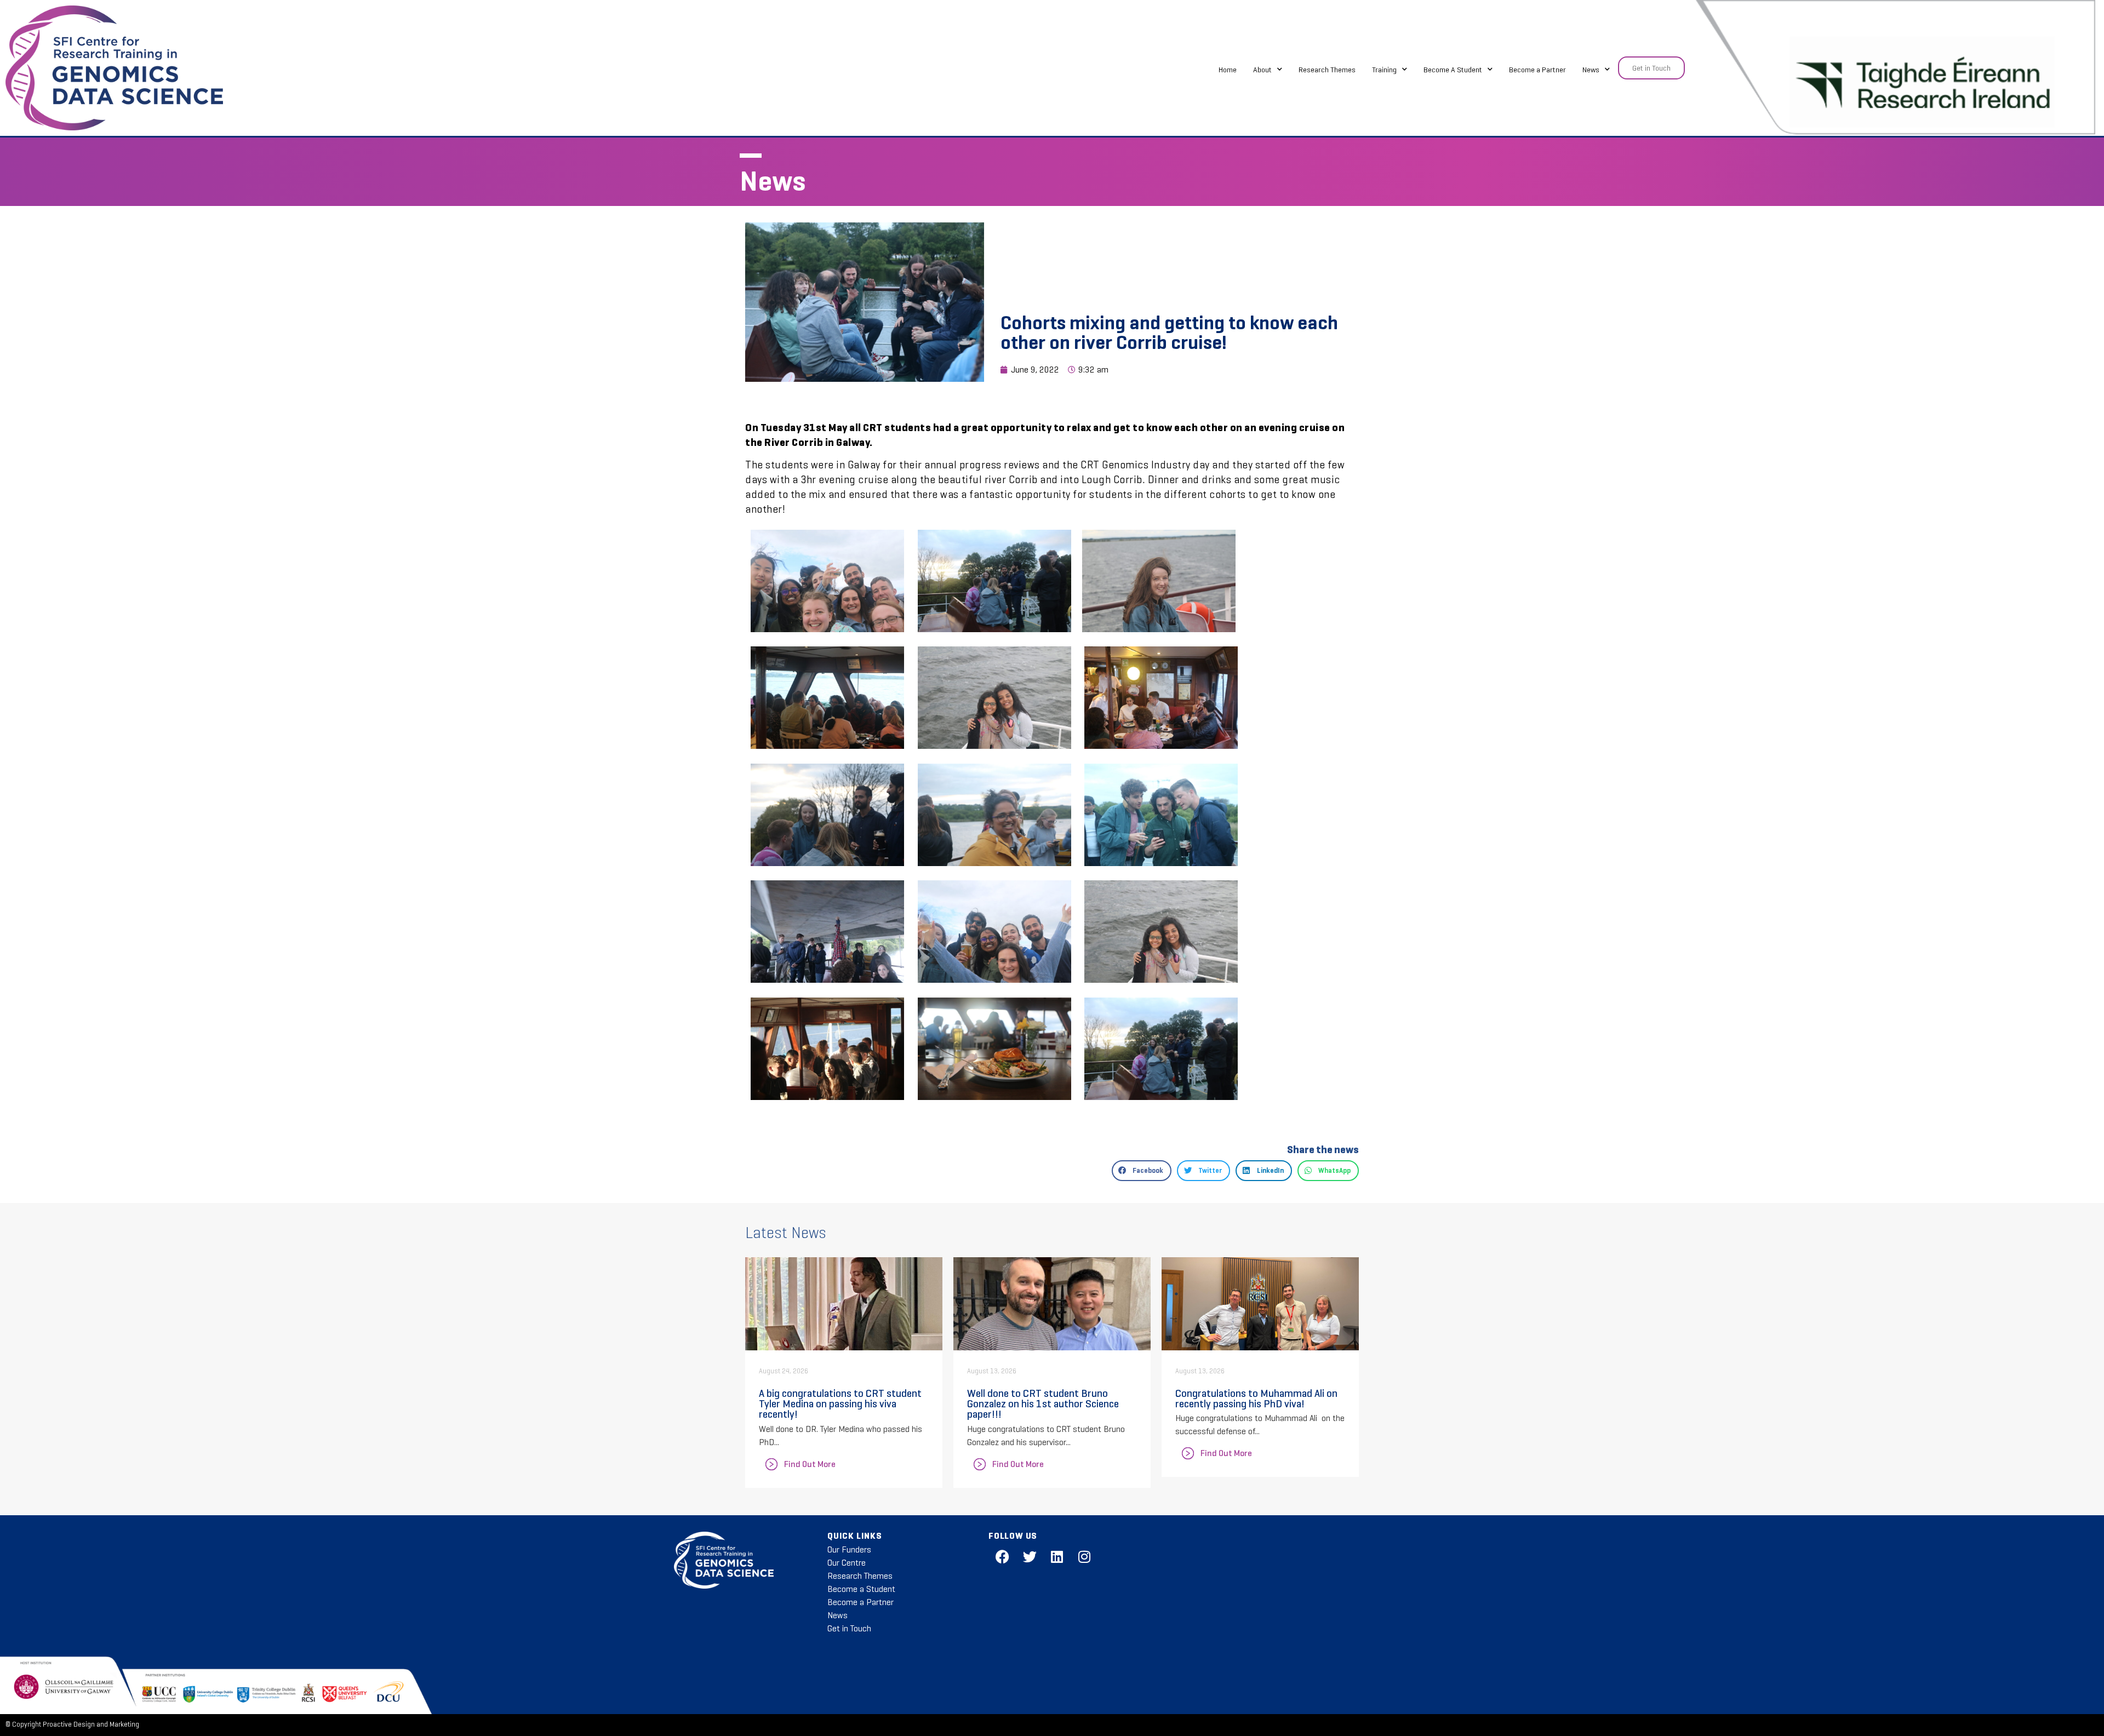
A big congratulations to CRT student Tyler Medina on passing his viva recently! (840, 1403)
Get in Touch (849, 1628)
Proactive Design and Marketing (91, 1724)
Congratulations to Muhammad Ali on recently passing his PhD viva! (1256, 1398)
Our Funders (849, 1549)
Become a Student (861, 1589)
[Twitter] (1030, 1557)
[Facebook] (1002, 1557)
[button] (1142, 1171)
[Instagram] (1084, 1557)
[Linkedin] (1057, 1557)
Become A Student (1453, 70)
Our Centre (847, 1563)
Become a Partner (1537, 70)
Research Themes (1327, 70)
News (1591, 70)
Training (1384, 70)
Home (1228, 70)
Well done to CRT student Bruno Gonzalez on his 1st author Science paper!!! (1043, 1403)
